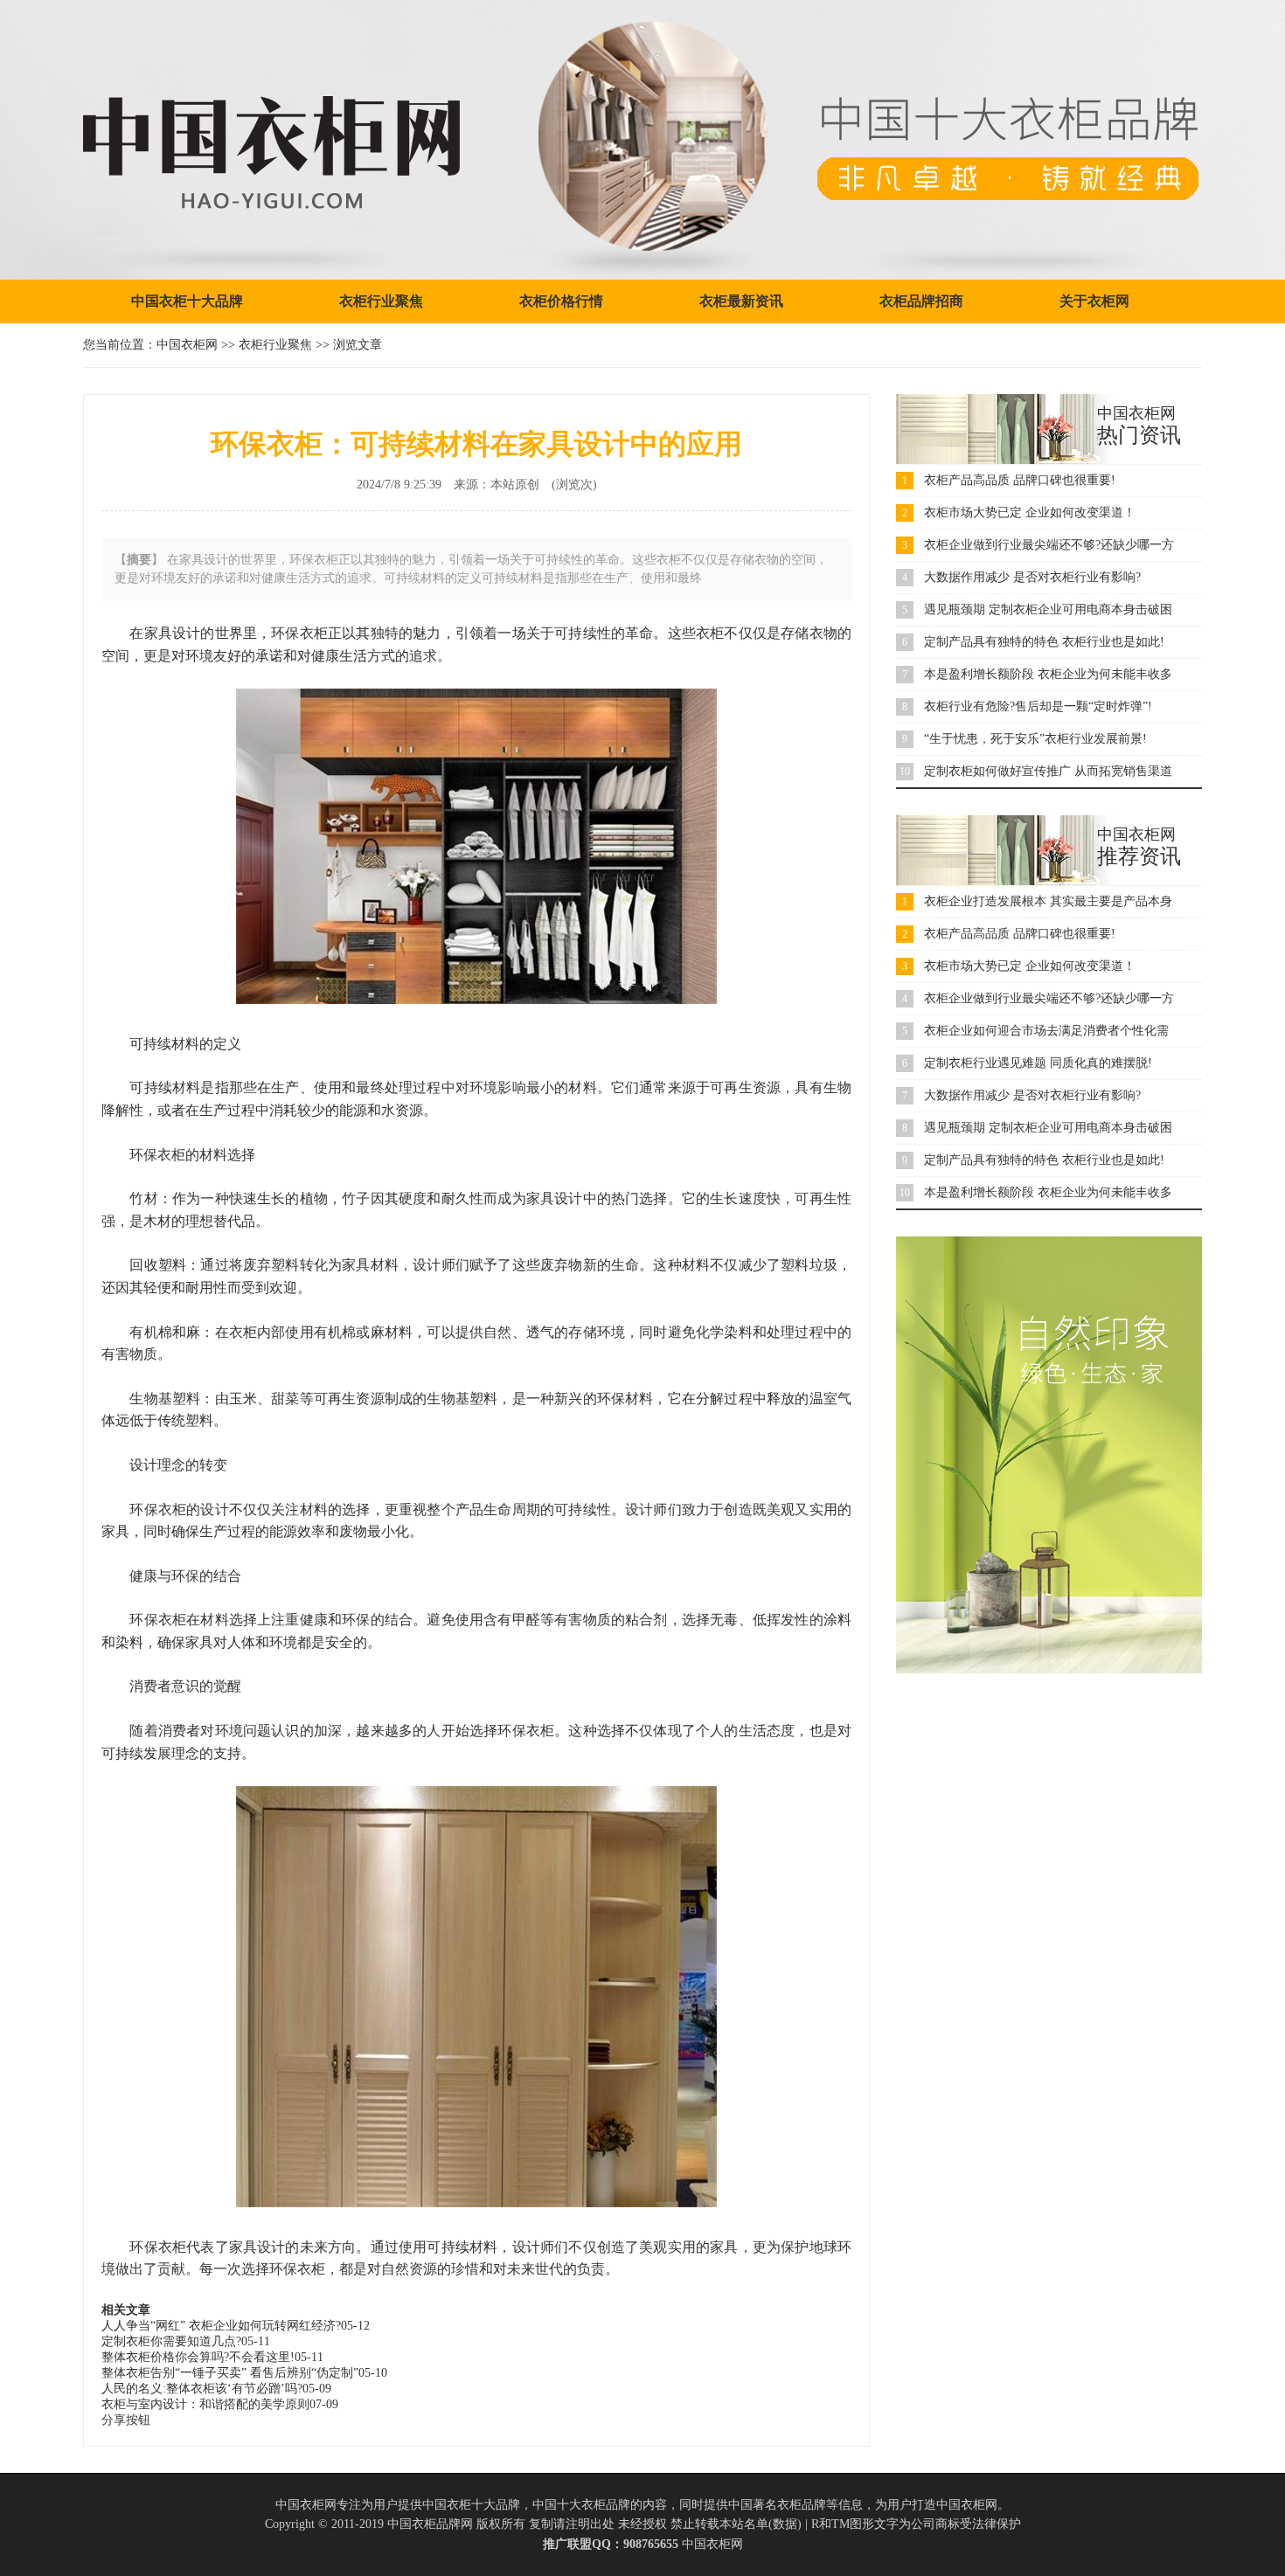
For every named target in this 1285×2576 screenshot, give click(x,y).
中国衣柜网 (187, 345)
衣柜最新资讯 (741, 301)
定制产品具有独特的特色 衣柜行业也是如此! (1044, 642)
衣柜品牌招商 (921, 301)
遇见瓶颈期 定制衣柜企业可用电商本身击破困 (1048, 609)
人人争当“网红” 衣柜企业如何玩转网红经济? (221, 2326)
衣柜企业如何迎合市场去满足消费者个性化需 (1046, 1031)
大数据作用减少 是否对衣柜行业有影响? (1032, 577)
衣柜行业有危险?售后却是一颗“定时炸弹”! (1038, 706)
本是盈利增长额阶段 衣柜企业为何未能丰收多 (1048, 674)
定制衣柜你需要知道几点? (171, 2341)
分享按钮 (126, 2420)
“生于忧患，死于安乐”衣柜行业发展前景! (1035, 739)
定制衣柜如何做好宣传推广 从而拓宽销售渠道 (1048, 771)
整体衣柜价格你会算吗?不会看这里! (198, 2357)
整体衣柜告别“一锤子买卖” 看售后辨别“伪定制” (230, 2373)
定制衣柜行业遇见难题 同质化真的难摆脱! (1038, 1063)
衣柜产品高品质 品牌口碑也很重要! (1020, 480)
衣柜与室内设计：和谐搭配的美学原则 (205, 2404)
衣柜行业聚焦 (381, 301)
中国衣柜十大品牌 (187, 301)
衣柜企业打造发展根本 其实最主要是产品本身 (1048, 901)
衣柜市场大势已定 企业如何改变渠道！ (1030, 512)
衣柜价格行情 (561, 301)
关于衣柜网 (1094, 301)
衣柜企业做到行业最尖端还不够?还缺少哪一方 (1049, 545)
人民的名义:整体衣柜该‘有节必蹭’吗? (202, 2389)
